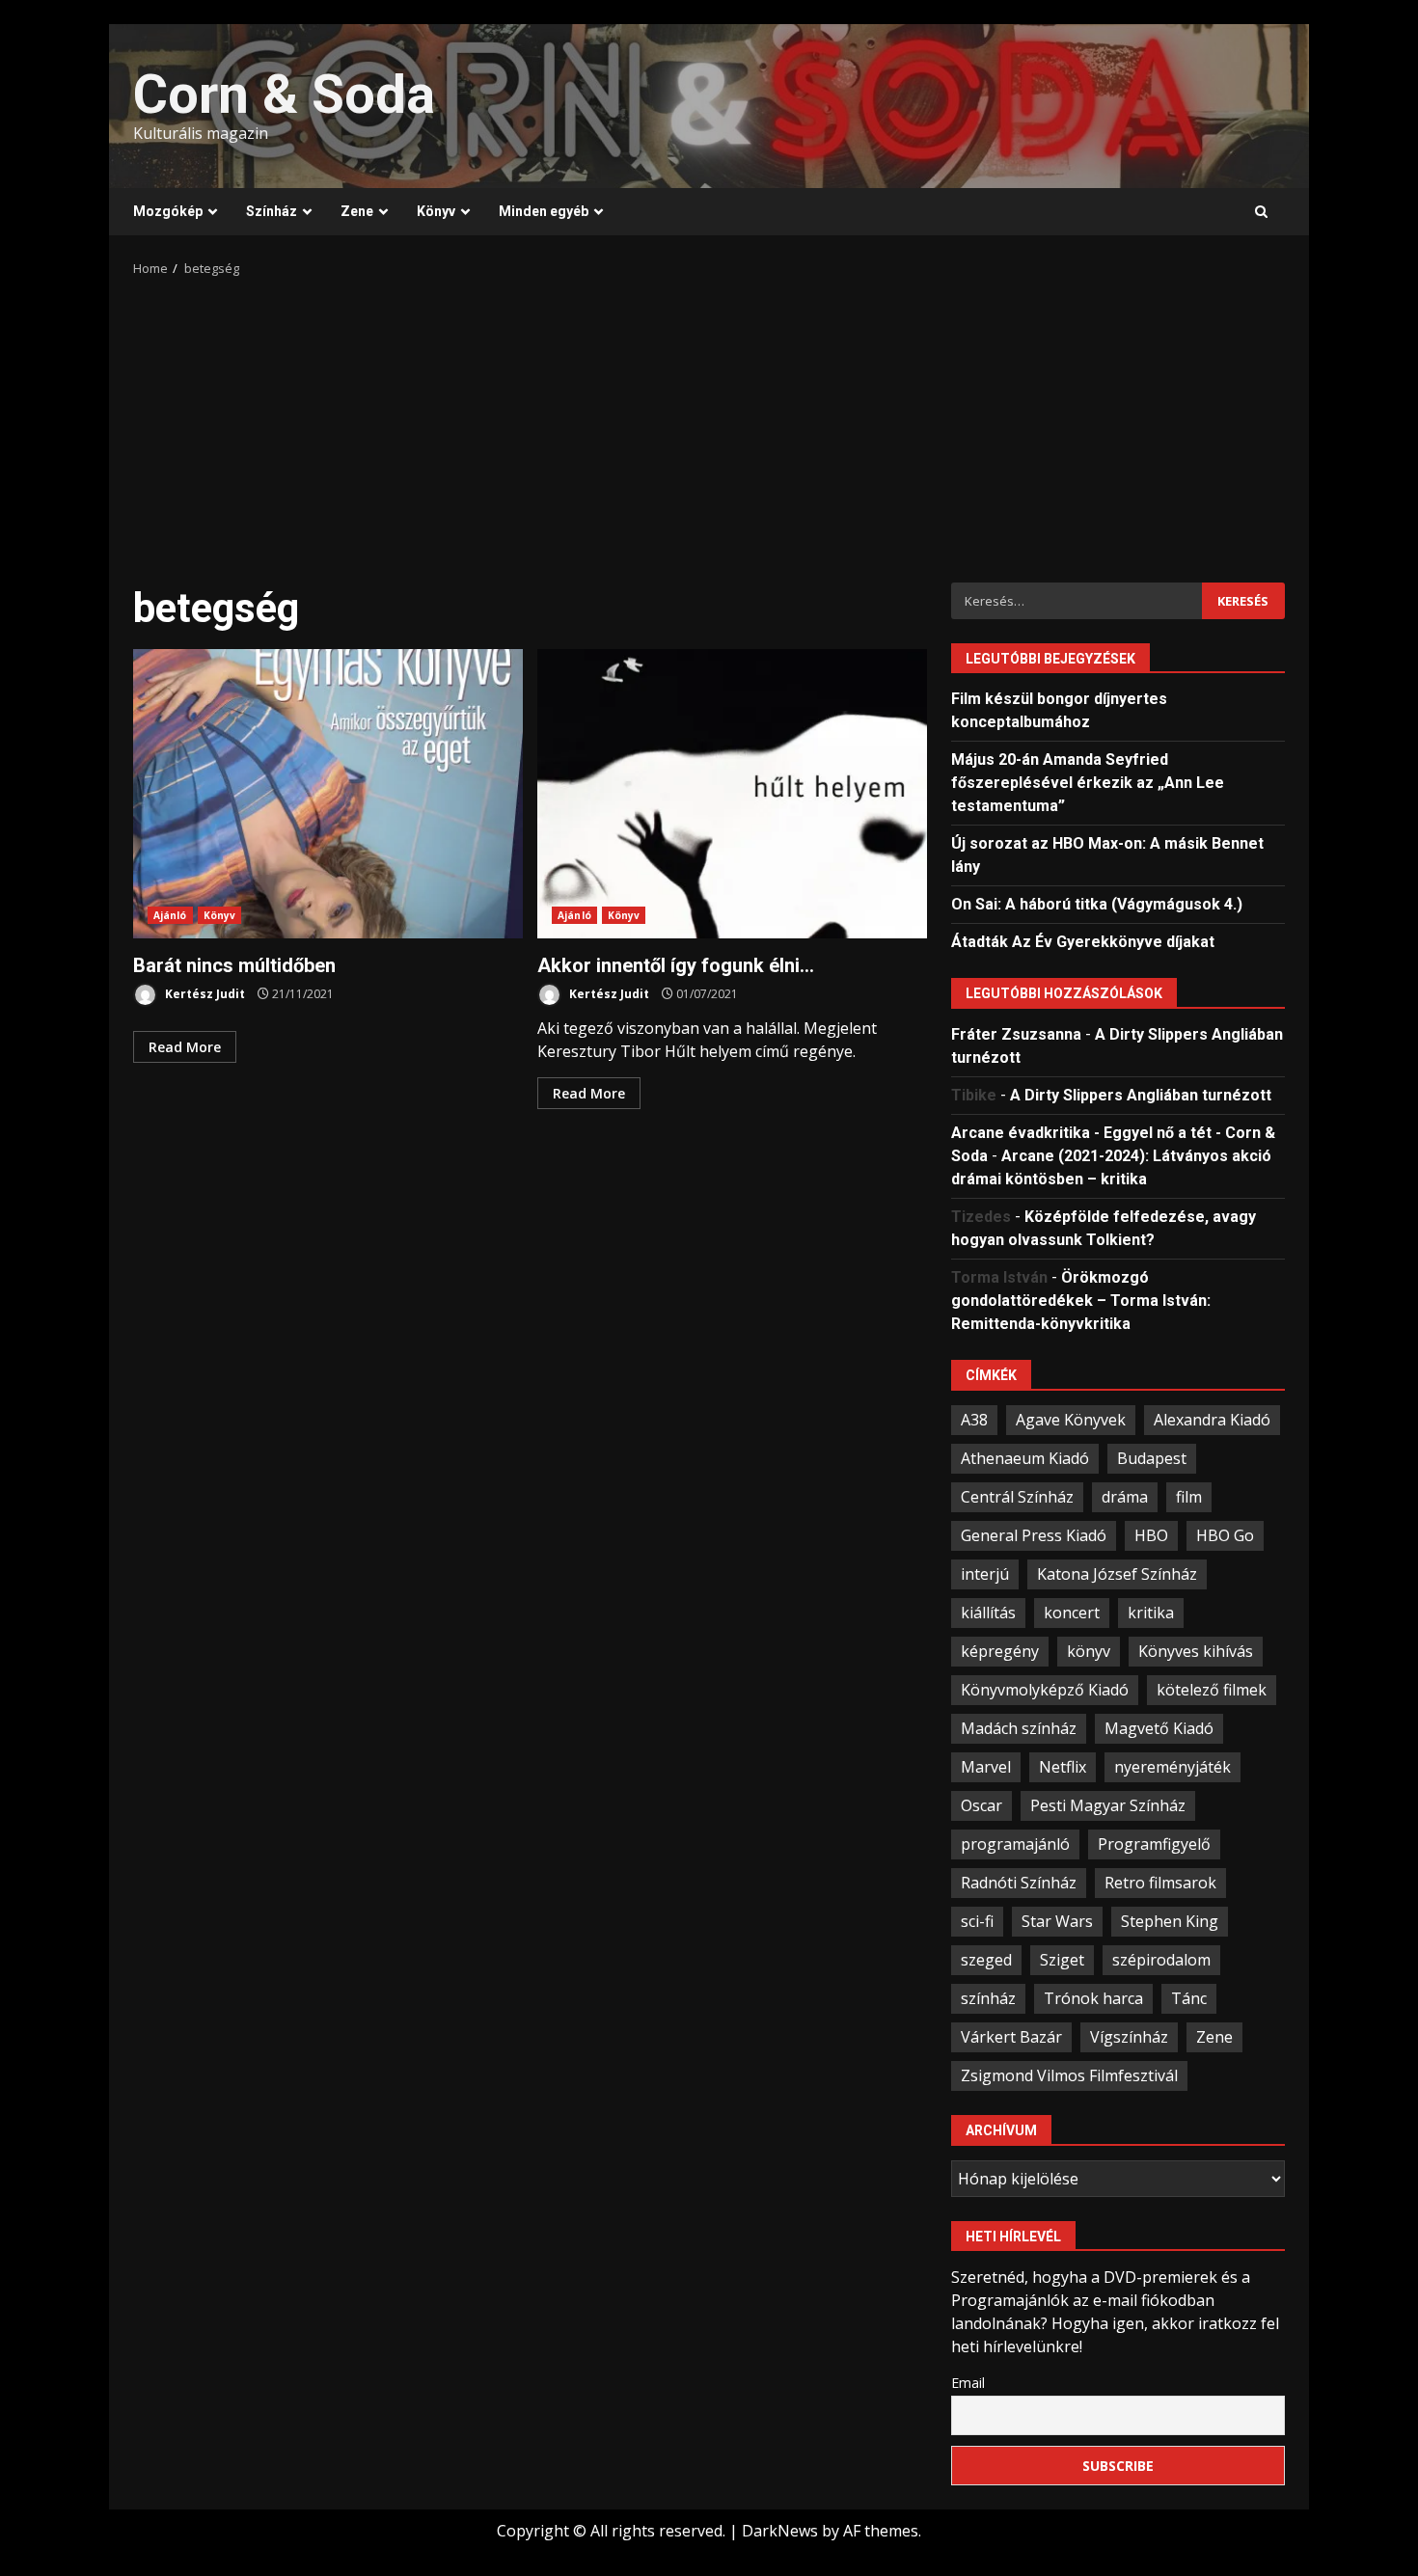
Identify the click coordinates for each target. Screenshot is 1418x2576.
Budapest (1152, 1458)
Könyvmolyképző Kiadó (1045, 1690)
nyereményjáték (1173, 1767)
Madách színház (1019, 1728)
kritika (1151, 1613)
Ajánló (170, 915)
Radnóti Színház (1019, 1883)
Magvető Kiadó (1159, 1728)
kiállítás (988, 1613)
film (1189, 1497)
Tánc (1189, 1998)
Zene (357, 211)
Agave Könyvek (1071, 1420)
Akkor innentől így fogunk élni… (732, 794)
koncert (1072, 1613)
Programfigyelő (1154, 1844)
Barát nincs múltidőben (328, 794)
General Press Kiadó (1034, 1535)
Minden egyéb (544, 211)
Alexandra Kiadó (1212, 1420)
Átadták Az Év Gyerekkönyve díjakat (1083, 942)
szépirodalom (1161, 1960)
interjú (985, 1574)
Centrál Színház (1017, 1497)
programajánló (1015, 1844)
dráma (1125, 1497)
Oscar (982, 1805)
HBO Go (1225, 1535)
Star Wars (1057, 1921)
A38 (974, 1420)
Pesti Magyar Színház (1108, 1805)
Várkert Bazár (1011, 2037)
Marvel (986, 1767)
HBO (1151, 1535)
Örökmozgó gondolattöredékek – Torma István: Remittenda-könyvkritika (1081, 1301)
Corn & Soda (284, 95)
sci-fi (977, 1921)
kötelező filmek (1212, 1690)
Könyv (436, 211)
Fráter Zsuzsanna (1016, 1034)
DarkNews (780, 2531)
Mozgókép (168, 211)
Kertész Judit (204, 994)
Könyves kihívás (1196, 1651)
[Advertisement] (709, 423)
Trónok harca (1093, 1998)
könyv (1089, 1651)
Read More (185, 1047)
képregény (1000, 1651)
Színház (272, 211)
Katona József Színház (1117, 1574)
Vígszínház (1129, 2037)
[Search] (1261, 212)
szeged (986, 1960)
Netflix (1063, 1767)
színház (988, 1998)
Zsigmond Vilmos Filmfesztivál (1069, 2075)
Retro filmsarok (1160, 1883)
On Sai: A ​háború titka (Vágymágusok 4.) (1097, 904)
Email (968, 2383)
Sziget (1062, 1960)
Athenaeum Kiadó (1025, 1458)
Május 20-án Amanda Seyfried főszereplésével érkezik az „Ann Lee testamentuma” (1088, 783)
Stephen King (1170, 1921)
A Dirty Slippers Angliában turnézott (1141, 1095)
